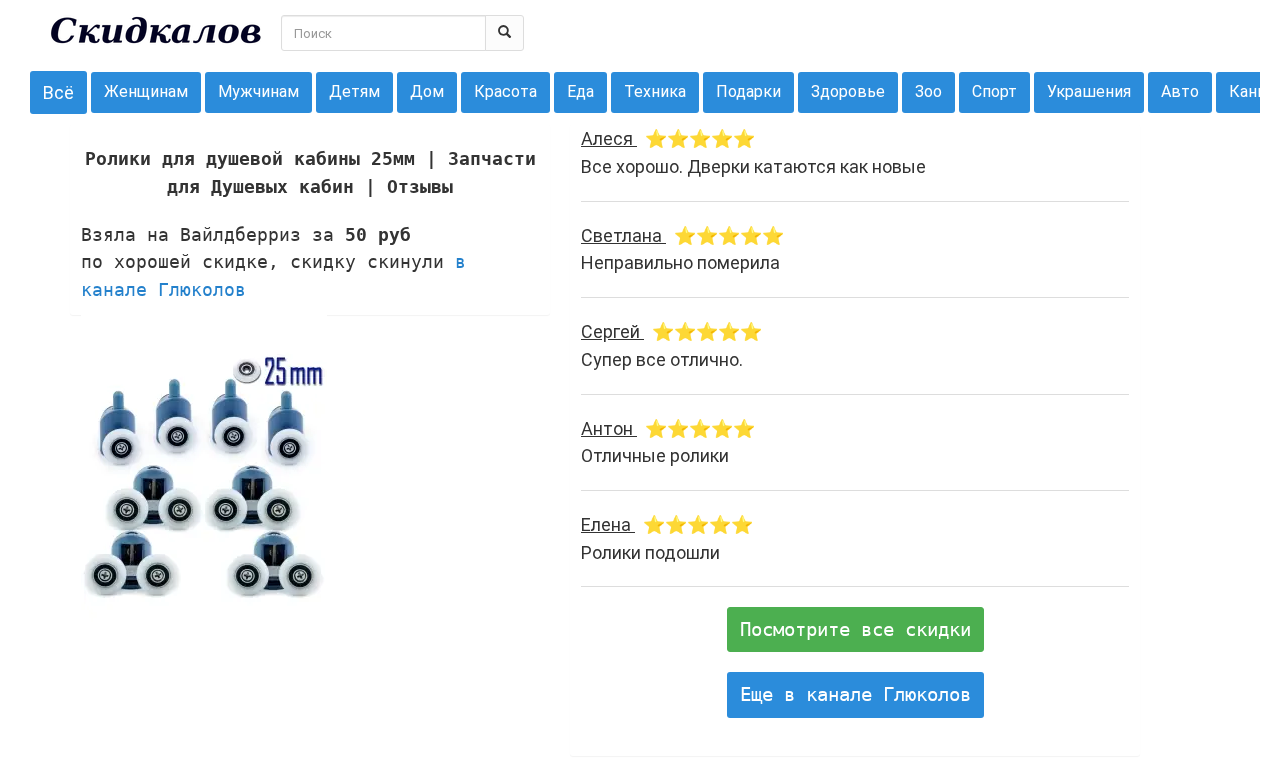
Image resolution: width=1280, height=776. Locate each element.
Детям (354, 91)
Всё (58, 92)
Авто (1180, 91)
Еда (580, 91)
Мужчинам (258, 91)
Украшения (1089, 91)
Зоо (928, 91)
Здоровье (848, 91)
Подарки (748, 91)
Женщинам (146, 91)
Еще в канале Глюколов (855, 694)
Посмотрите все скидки (855, 629)
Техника (655, 91)
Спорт (994, 91)
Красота (505, 91)
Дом (427, 91)
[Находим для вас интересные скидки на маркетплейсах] (155, 30)
